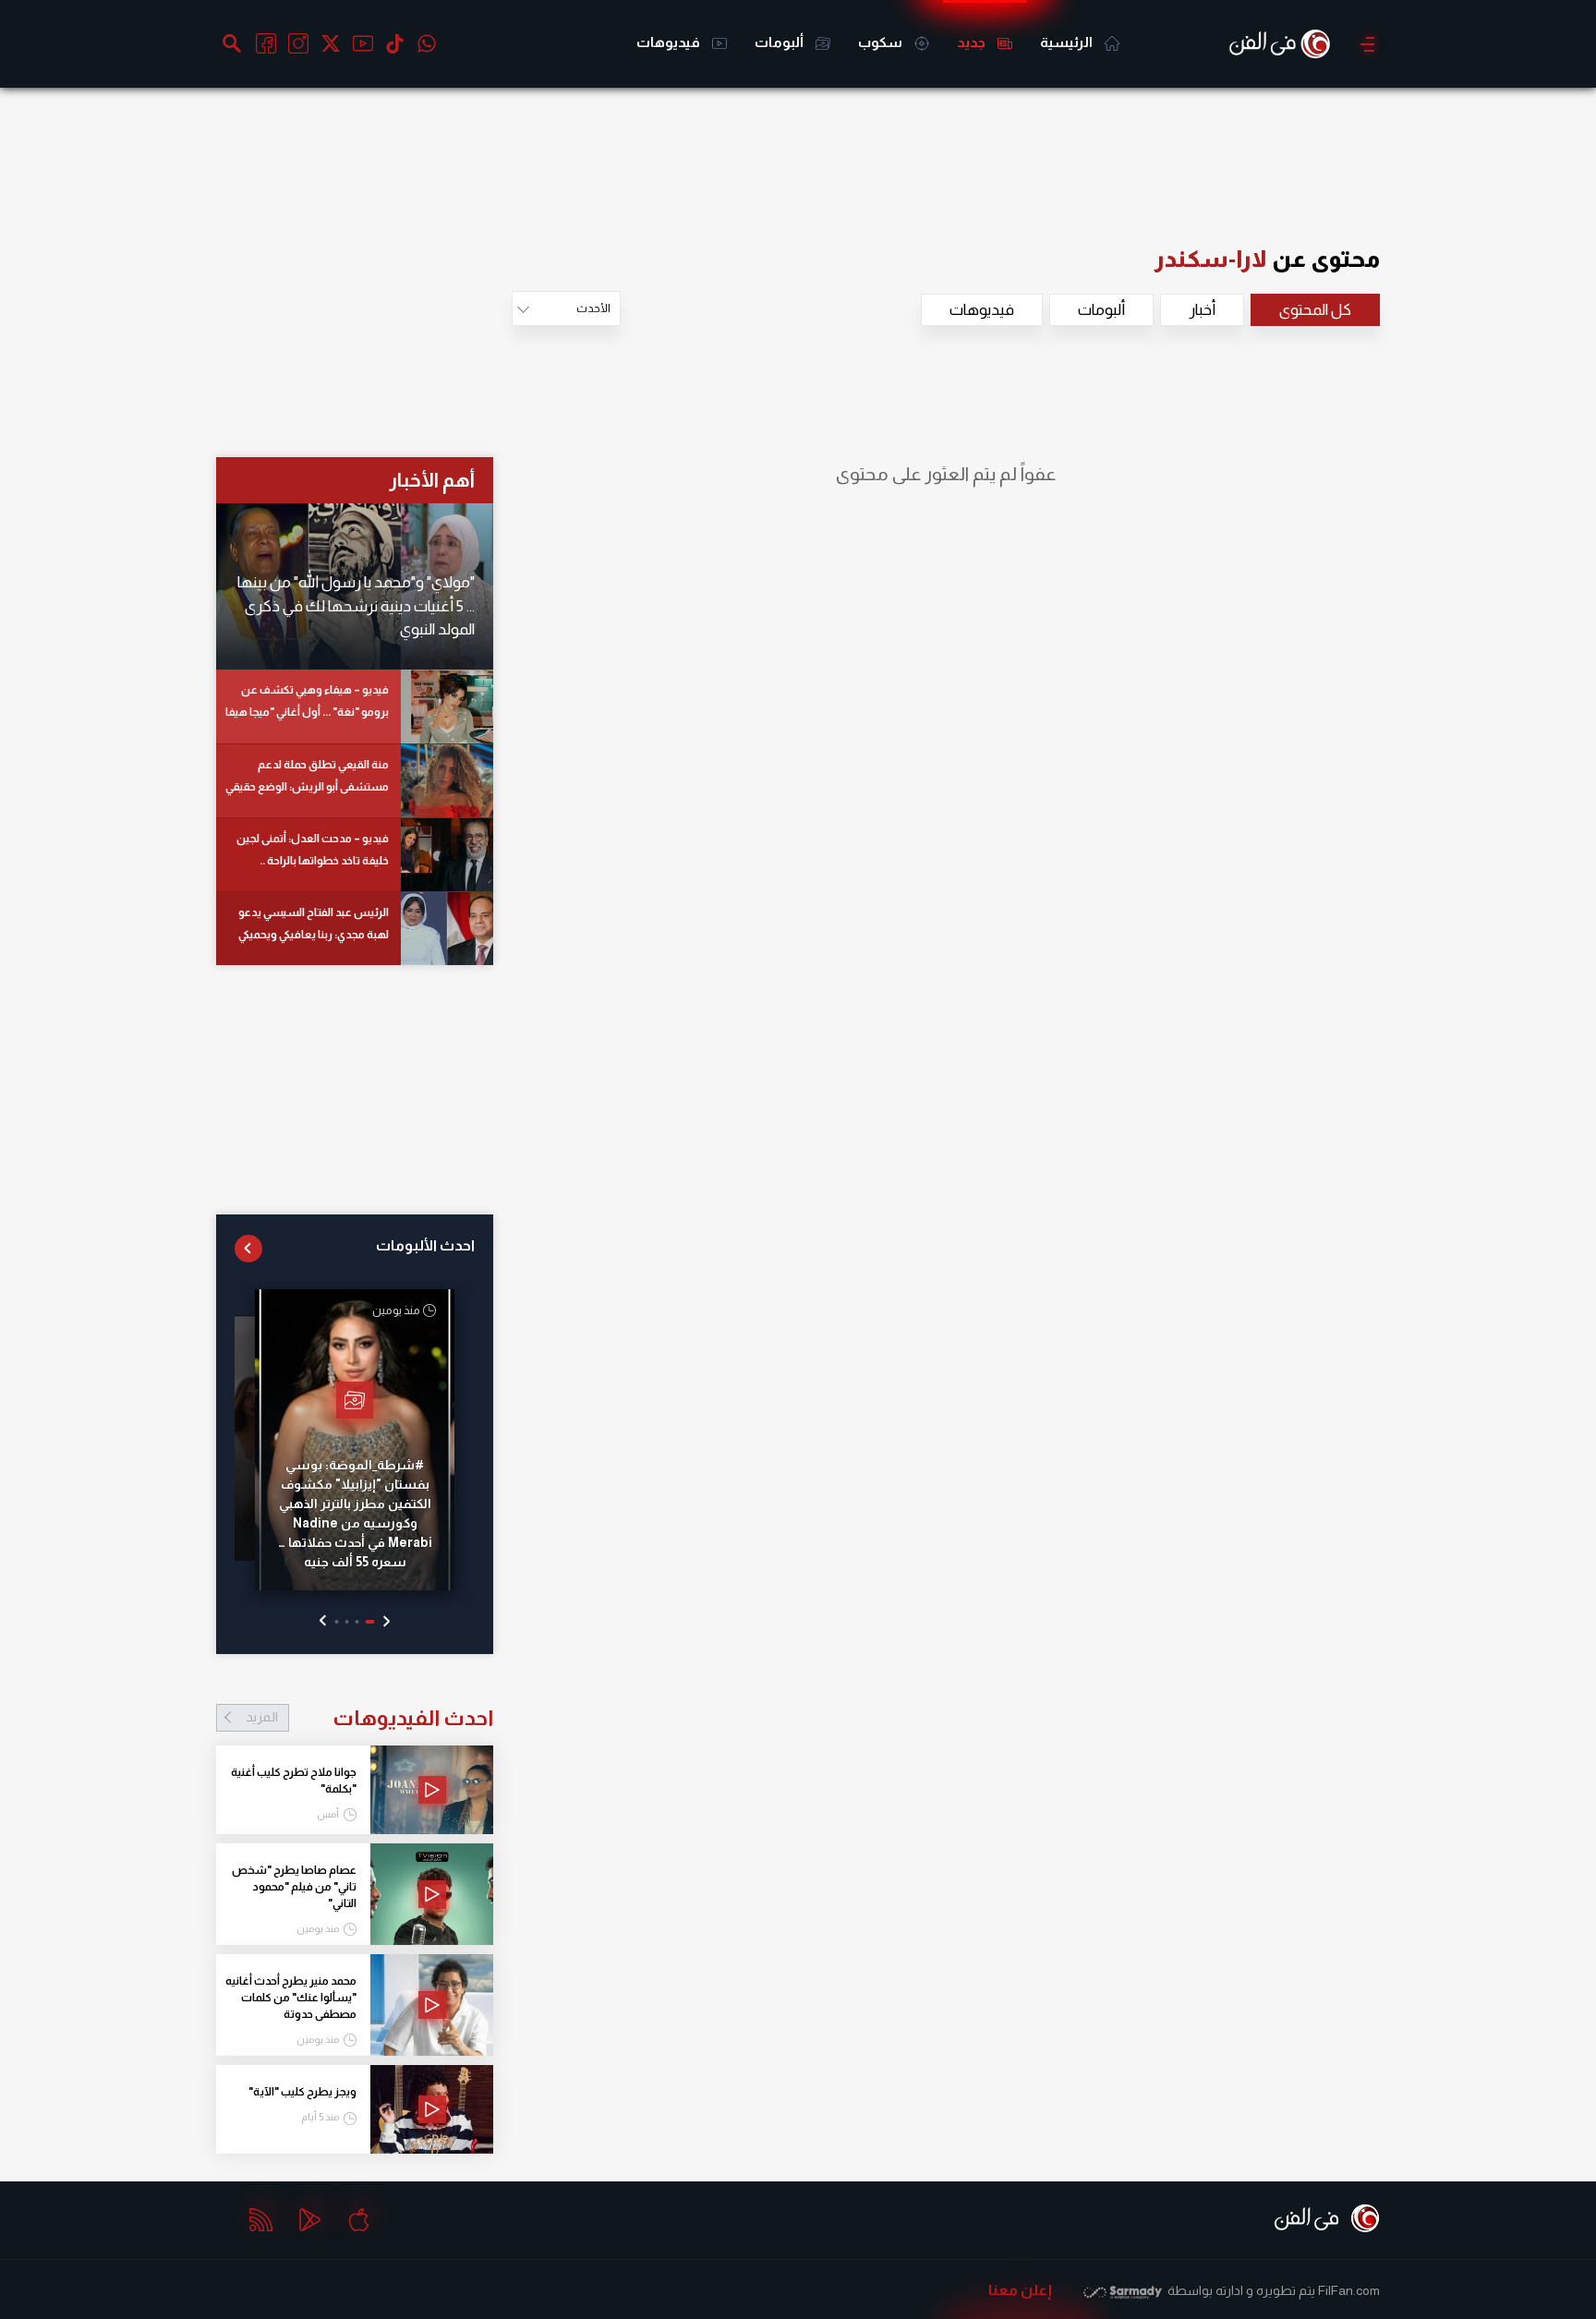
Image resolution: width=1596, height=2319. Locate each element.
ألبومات (780, 42)
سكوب (882, 42)
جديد (973, 42)
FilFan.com (1349, 2290)
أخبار (1202, 310)
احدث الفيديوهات (369, 1718)
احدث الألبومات (425, 1245)
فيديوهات (670, 42)
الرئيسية (1068, 42)
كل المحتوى (1315, 310)
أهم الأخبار (432, 480)
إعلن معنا (1020, 2290)
